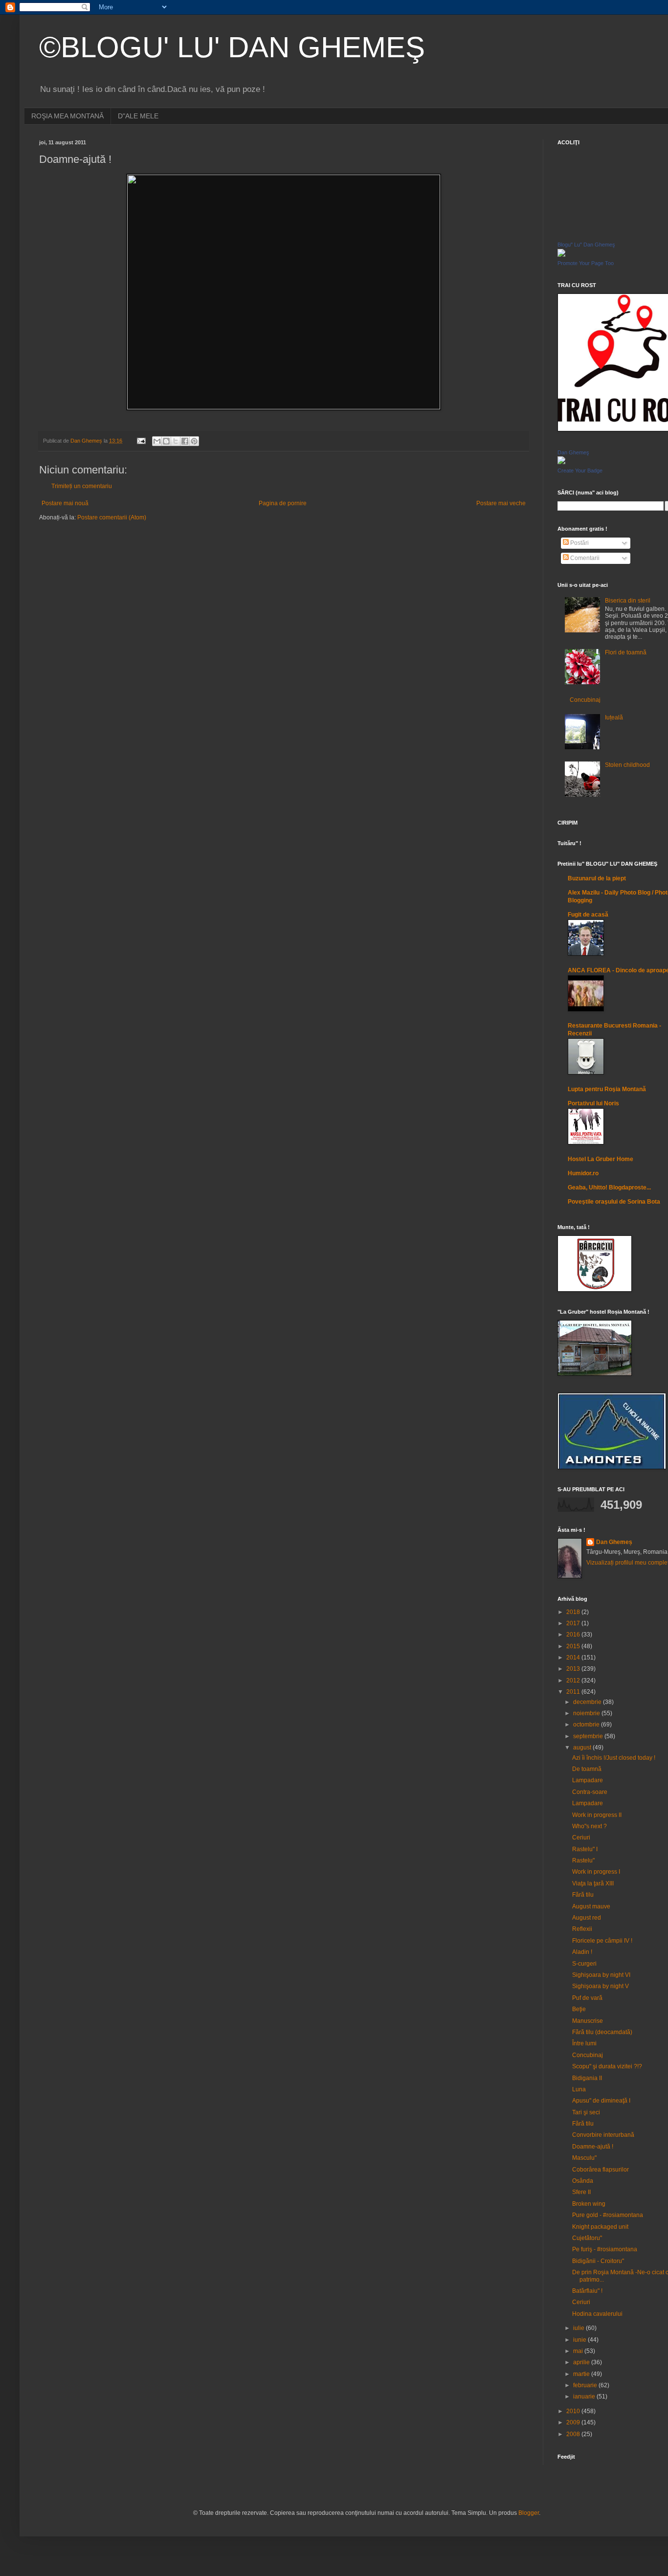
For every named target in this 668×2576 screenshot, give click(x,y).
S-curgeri (584, 1964)
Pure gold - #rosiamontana (608, 2215)
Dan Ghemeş (573, 452)
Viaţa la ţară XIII (593, 1883)
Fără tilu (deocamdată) (602, 2032)
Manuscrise (588, 2021)
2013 (574, 1669)
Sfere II (581, 2192)
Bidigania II (587, 2078)
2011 (574, 1692)
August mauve (591, 1906)
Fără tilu (583, 1895)
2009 (574, 2422)
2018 (574, 1612)
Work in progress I (596, 1872)
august (583, 1747)
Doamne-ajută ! (593, 2147)
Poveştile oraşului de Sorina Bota (614, 1202)
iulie (579, 2328)
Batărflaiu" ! (587, 2291)
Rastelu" (583, 1860)
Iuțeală (614, 717)
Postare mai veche (501, 503)
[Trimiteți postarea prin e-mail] (141, 441)
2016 (574, 1635)
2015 (574, 1646)
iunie (580, 2340)
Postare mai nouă (65, 503)
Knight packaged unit (600, 2227)
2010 (574, 2411)
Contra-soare (590, 1792)
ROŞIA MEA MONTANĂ (67, 116)
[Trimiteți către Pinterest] (194, 441)
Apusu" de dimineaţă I (601, 2101)
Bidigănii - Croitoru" (598, 2261)
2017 (574, 1623)
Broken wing (589, 2204)
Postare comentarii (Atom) (112, 517)
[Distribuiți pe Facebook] (185, 441)
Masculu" (584, 2158)
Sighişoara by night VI (601, 1975)
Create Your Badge (580, 470)
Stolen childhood (627, 765)
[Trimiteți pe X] (176, 441)
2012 (574, 1680)
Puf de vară (587, 1998)
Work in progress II (597, 1815)
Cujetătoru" (587, 2238)
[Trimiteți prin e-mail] (157, 441)
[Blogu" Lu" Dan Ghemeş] (561, 255)
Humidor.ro (583, 1173)
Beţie (579, 2009)
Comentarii (584, 558)
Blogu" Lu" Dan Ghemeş (586, 245)
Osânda (583, 2181)
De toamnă (587, 1769)
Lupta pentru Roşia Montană (607, 1089)
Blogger (529, 2513)
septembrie (589, 1736)
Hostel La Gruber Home (601, 1159)
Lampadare (588, 1780)
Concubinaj (585, 700)
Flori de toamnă (626, 652)
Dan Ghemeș (614, 1542)
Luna (579, 2089)
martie (582, 2374)
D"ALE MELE (138, 116)
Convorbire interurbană (603, 2135)
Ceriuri (581, 1837)
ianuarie (585, 2397)
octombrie (587, 1725)
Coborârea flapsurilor (601, 2170)
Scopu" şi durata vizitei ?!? (607, 2066)
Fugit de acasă (588, 915)
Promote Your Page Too (586, 263)
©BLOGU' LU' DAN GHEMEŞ (232, 47)
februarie (586, 2385)
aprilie (582, 2362)
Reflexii (582, 1929)
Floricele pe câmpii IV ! (602, 1941)
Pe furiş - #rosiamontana (605, 2249)
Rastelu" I (585, 1849)
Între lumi (584, 2043)
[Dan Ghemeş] (561, 462)
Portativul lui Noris (593, 1103)
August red (587, 1918)
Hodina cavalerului (597, 2314)
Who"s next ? (590, 1826)
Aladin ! (582, 1952)
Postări (579, 543)
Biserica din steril (628, 601)
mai (579, 2351)
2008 (574, 2434)
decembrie (588, 1702)
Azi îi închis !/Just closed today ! (614, 1758)
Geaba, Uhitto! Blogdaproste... (609, 1187)
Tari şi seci (586, 2112)
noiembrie (587, 1713)
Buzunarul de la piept (597, 878)
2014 (574, 1658)
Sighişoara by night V (601, 1986)
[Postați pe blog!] (166, 441)
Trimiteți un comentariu (82, 486)
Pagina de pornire (283, 503)
